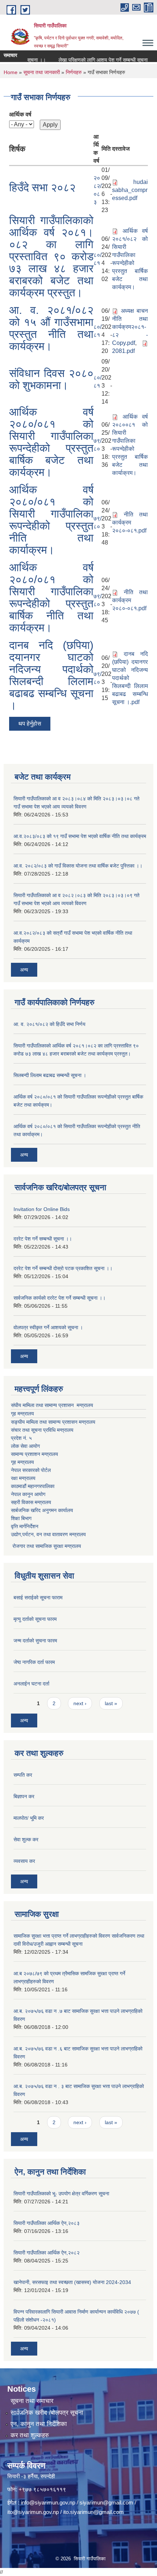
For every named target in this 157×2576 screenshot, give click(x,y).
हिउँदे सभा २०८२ (42, 187)
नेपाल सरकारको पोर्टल (31, 1470)
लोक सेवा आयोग (25, 1446)
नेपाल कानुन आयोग (28, 1494)
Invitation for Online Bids (42, 1209)
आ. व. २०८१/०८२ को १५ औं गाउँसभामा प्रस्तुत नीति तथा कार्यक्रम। (51, 328)
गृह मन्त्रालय (22, 1414)
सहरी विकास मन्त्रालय (31, 1502)
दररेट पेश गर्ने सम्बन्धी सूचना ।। (43, 1239)
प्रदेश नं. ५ (21, 1438)
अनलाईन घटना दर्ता (31, 1684)
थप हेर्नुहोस (30, 724)
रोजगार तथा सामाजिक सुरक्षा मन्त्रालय (46, 1546)
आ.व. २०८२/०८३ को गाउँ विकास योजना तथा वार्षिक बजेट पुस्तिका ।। (78, 866)
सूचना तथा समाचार (32, 2401)
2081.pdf (123, 351)
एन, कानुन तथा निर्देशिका (39, 2424)
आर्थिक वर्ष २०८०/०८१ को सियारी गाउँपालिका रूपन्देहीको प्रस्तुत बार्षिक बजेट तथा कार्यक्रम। (51, 442)
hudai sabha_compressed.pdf (130, 190)
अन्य (24, 970)
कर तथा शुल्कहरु (30, 2435)
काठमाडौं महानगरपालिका (33, 1486)
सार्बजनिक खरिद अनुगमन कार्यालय (42, 1510)
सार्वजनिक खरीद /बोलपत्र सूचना (47, 2413)
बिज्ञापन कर (24, 1796)
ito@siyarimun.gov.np (33, 2512)
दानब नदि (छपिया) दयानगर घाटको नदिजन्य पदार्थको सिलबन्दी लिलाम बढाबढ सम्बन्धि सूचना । (51, 675)
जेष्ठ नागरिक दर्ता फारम (34, 1662)
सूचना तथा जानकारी (42, 72)
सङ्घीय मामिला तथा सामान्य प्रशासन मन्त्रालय (53, 1422)
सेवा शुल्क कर (26, 1839)
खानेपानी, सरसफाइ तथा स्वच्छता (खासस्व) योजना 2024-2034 (72, 2282)
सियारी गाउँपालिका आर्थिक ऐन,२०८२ (47, 2253)
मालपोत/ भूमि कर (29, 1818)
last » (111, 1703)
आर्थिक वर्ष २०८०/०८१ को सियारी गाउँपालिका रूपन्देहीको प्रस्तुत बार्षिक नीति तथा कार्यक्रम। (51, 597)
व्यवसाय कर (24, 1861)
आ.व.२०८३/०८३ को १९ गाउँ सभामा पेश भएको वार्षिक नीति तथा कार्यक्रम (80, 836)
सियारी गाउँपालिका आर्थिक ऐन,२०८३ (47, 2223)
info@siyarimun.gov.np (48, 2502)
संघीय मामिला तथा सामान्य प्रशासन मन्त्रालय (52, 1405)
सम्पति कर (23, 1775)
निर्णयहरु (74, 72)
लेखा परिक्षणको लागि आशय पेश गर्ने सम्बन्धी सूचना (93, 60)
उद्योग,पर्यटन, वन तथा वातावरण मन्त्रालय (48, 1534)
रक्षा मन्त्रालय (23, 1478)
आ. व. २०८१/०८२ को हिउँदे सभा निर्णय (49, 1024)
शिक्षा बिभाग (21, 1518)
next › (80, 1703)
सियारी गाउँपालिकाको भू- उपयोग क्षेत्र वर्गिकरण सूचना (61, 2194)
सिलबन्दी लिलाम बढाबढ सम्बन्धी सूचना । (50, 1075)
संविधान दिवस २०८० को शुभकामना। (51, 379)
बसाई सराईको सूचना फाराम (38, 1597)
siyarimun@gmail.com (106, 2502)
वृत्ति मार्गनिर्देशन (25, 1526)
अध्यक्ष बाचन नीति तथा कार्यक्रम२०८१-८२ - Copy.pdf (130, 327)
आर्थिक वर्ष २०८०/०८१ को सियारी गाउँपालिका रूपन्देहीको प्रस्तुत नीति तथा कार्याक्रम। (51, 520)
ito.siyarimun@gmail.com (93, 2512)
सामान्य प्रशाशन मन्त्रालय (35, 1454)
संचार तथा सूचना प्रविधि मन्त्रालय (42, 1430)
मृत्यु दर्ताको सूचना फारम (35, 1619)
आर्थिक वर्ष (20, 114)
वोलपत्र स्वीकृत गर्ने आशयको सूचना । (48, 1327)
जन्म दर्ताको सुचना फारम (35, 1641)
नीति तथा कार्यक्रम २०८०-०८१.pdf (130, 522)
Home (11, 72)
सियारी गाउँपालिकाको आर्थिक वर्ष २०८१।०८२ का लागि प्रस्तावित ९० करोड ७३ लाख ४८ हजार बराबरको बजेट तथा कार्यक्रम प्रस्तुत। (51, 256)
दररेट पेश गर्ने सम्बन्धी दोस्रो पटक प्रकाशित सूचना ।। (63, 1268)
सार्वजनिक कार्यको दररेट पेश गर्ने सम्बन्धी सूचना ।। (60, 1298)
